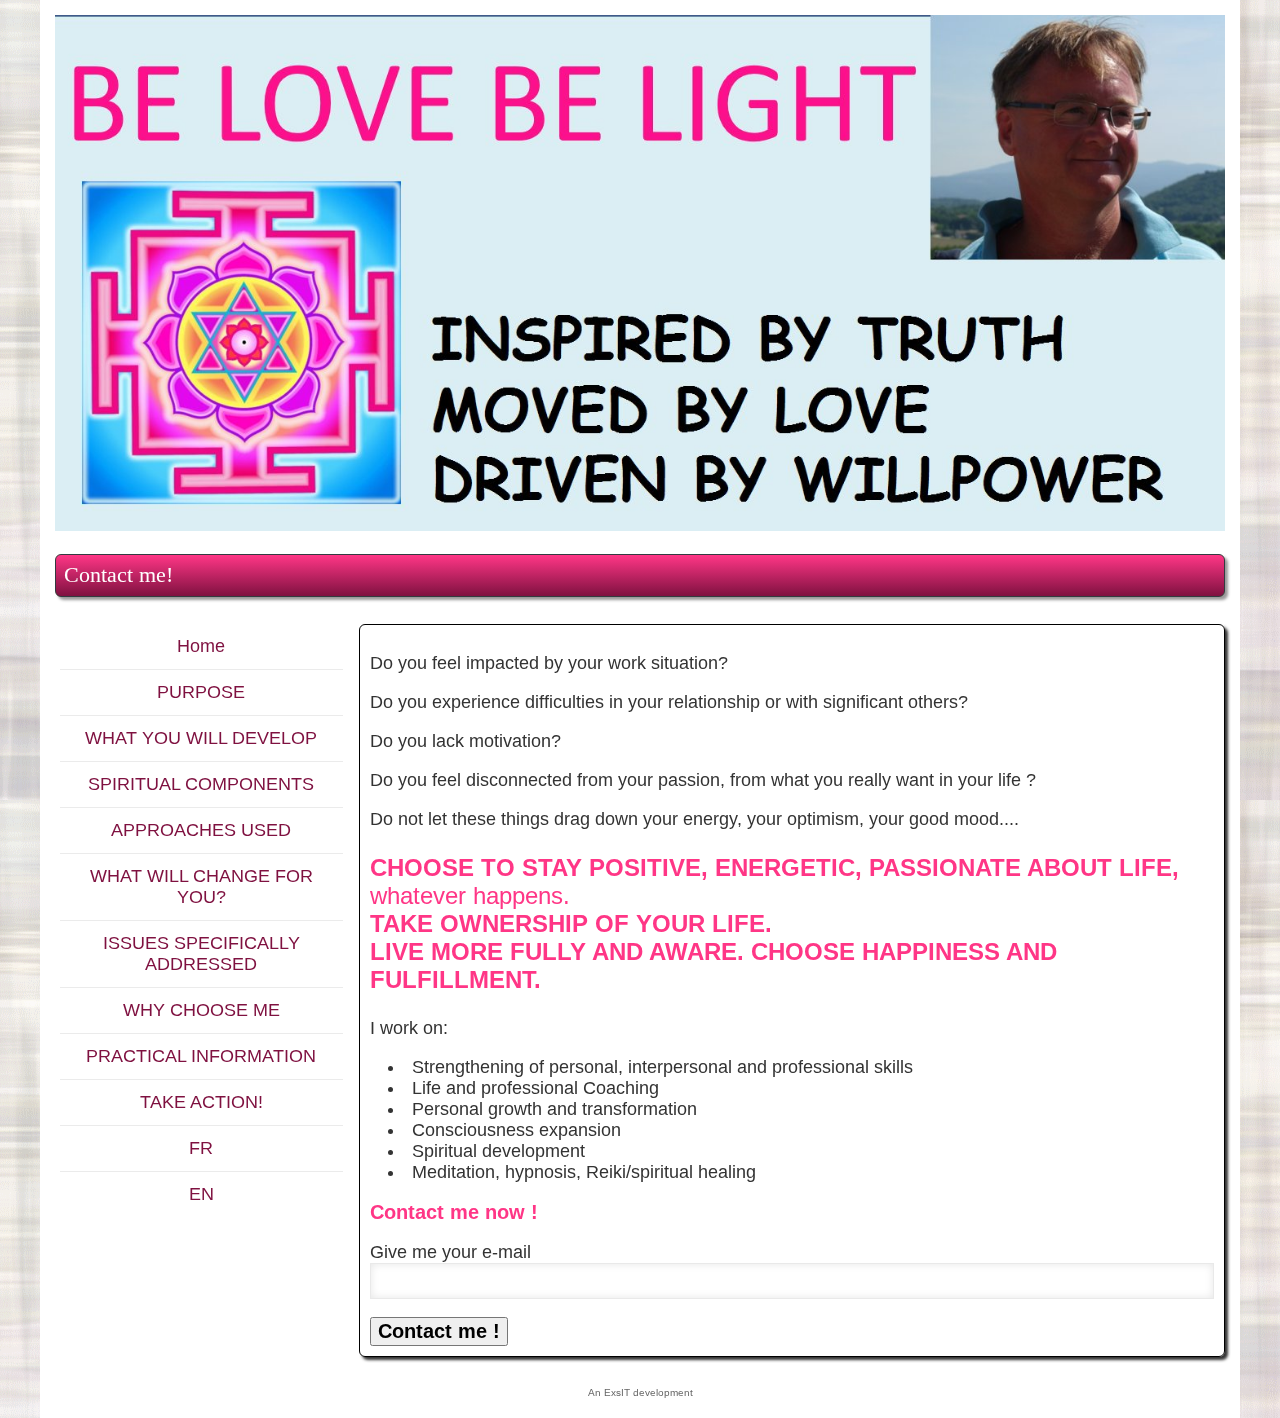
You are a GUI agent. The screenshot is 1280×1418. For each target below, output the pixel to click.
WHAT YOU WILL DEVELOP (201, 738)
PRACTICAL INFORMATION (201, 1056)
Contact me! (118, 575)
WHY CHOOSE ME (201, 1010)
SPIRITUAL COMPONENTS (201, 784)
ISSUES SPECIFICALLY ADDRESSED (201, 953)
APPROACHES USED (201, 830)
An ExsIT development (640, 1392)
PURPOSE (201, 692)
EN (201, 1194)
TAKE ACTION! (201, 1102)
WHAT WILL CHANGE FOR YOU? (201, 886)
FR (201, 1148)
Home (201, 646)
